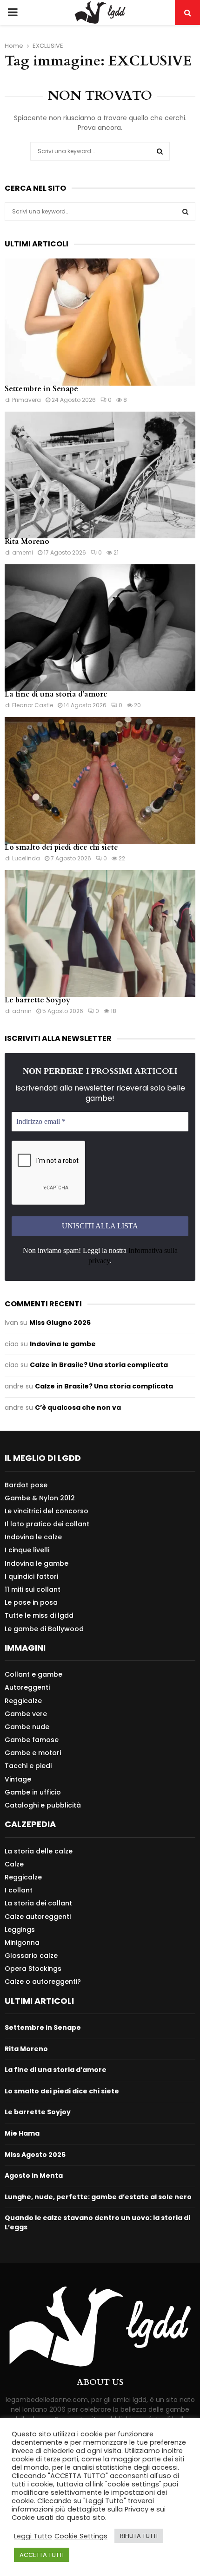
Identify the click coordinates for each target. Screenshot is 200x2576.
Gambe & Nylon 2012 (40, 1498)
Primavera (27, 400)
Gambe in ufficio (33, 1792)
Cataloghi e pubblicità (43, 1805)
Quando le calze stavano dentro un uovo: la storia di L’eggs (97, 2222)
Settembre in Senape (41, 389)
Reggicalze (23, 1701)
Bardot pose (26, 1485)
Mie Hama (22, 2133)
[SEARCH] (185, 212)
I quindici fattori (31, 1576)
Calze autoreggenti (38, 1917)
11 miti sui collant (33, 1589)
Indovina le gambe (63, 1344)
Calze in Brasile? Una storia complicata (99, 1365)
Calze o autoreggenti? (43, 1981)
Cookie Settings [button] (81, 2536)
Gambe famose (32, 1740)
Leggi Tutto (33, 2536)
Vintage (18, 1779)
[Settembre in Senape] (100, 322)
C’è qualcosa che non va (78, 1407)
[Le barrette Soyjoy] (100, 933)
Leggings (20, 1930)
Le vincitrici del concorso (47, 1511)
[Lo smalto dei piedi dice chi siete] (100, 780)
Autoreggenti (27, 1687)
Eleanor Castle (33, 705)
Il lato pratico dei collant (47, 1524)
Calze (14, 1864)
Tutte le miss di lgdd (39, 1615)
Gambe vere (26, 1714)
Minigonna (22, 1943)
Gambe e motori (33, 1753)
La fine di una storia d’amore (56, 694)
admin (22, 1011)
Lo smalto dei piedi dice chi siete (61, 847)
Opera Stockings (33, 1969)
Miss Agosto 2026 (35, 2155)
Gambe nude (27, 1727)
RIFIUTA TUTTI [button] (139, 2536)
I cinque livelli (27, 1550)
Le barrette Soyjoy (37, 1000)
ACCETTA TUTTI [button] (42, 2555)
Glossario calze (31, 1956)
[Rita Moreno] (100, 475)
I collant (19, 1890)
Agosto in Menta (34, 2176)
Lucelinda (26, 858)
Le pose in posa (31, 1602)
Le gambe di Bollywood (44, 1629)
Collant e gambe (33, 1675)
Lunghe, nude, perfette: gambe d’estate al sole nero (98, 2197)
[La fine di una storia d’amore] (100, 628)
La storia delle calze (39, 1851)
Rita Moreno (27, 542)
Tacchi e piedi (28, 1766)
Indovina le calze (33, 1537)
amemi (23, 552)
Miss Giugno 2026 (60, 1323)
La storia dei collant (38, 1903)
